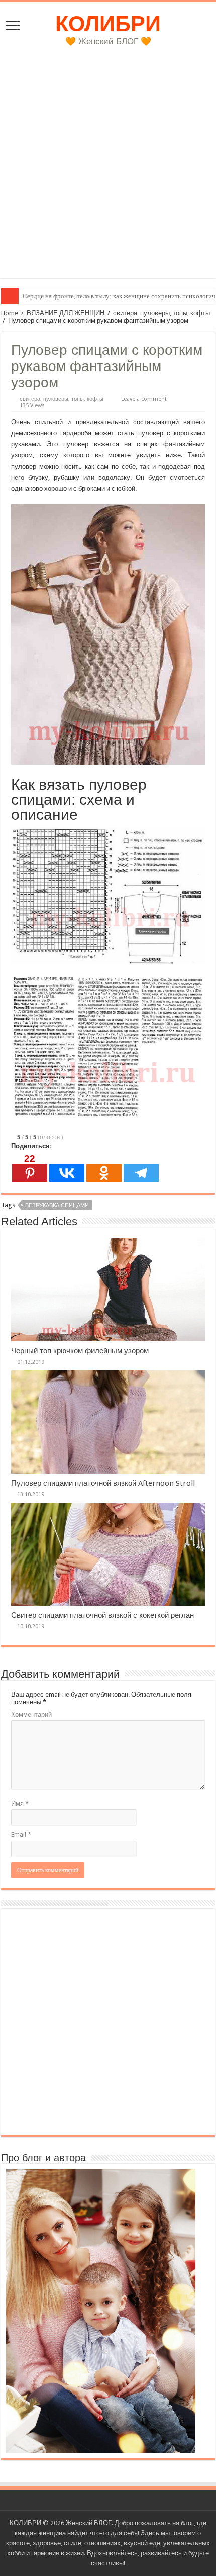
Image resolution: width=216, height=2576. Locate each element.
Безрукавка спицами (57, 1205)
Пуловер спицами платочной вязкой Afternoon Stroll (103, 1483)
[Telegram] (141, 1168)
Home (10, 313)
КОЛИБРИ (108, 24)
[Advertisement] (108, 170)
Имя (20, 1804)
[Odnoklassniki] (104, 1168)
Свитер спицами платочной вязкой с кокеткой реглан (102, 1615)
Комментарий (31, 1715)
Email (21, 1835)
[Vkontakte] (67, 1168)
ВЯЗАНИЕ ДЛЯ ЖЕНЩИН (66, 313)
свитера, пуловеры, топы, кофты (161, 313)
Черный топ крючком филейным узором (80, 1351)
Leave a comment (144, 399)
